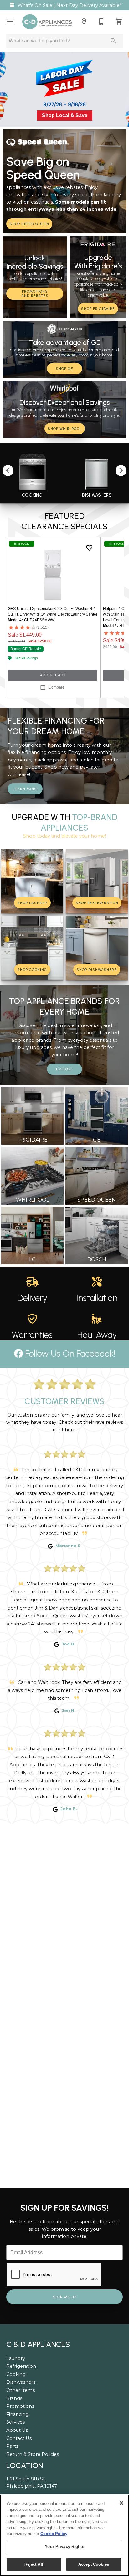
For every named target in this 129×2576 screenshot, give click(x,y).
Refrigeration (21, 2366)
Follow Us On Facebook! (69, 1354)
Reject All (34, 2564)
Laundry (16, 2358)
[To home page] (47, 22)
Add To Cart (53, 675)
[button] (10, 22)
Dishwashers (21, 2382)
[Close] (121, 2503)
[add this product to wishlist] (89, 548)
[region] (64, 2535)
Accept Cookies (94, 2564)
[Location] (84, 22)
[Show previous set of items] (8, 470)
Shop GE (64, 369)
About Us (17, 2430)
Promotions (20, 2406)
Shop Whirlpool (65, 429)
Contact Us (19, 2438)
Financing (17, 2414)
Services (15, 2422)
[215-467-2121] (101, 22)
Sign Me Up (65, 2297)
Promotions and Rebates (35, 294)
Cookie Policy (54, 2534)
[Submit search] (113, 41)
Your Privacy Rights (64, 2547)
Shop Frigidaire (98, 309)
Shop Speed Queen (29, 224)
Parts (12, 2446)
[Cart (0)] (119, 22)
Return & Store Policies (33, 2454)
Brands (14, 2398)
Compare (57, 687)
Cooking (16, 2374)
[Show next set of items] (121, 470)
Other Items (21, 2390)
